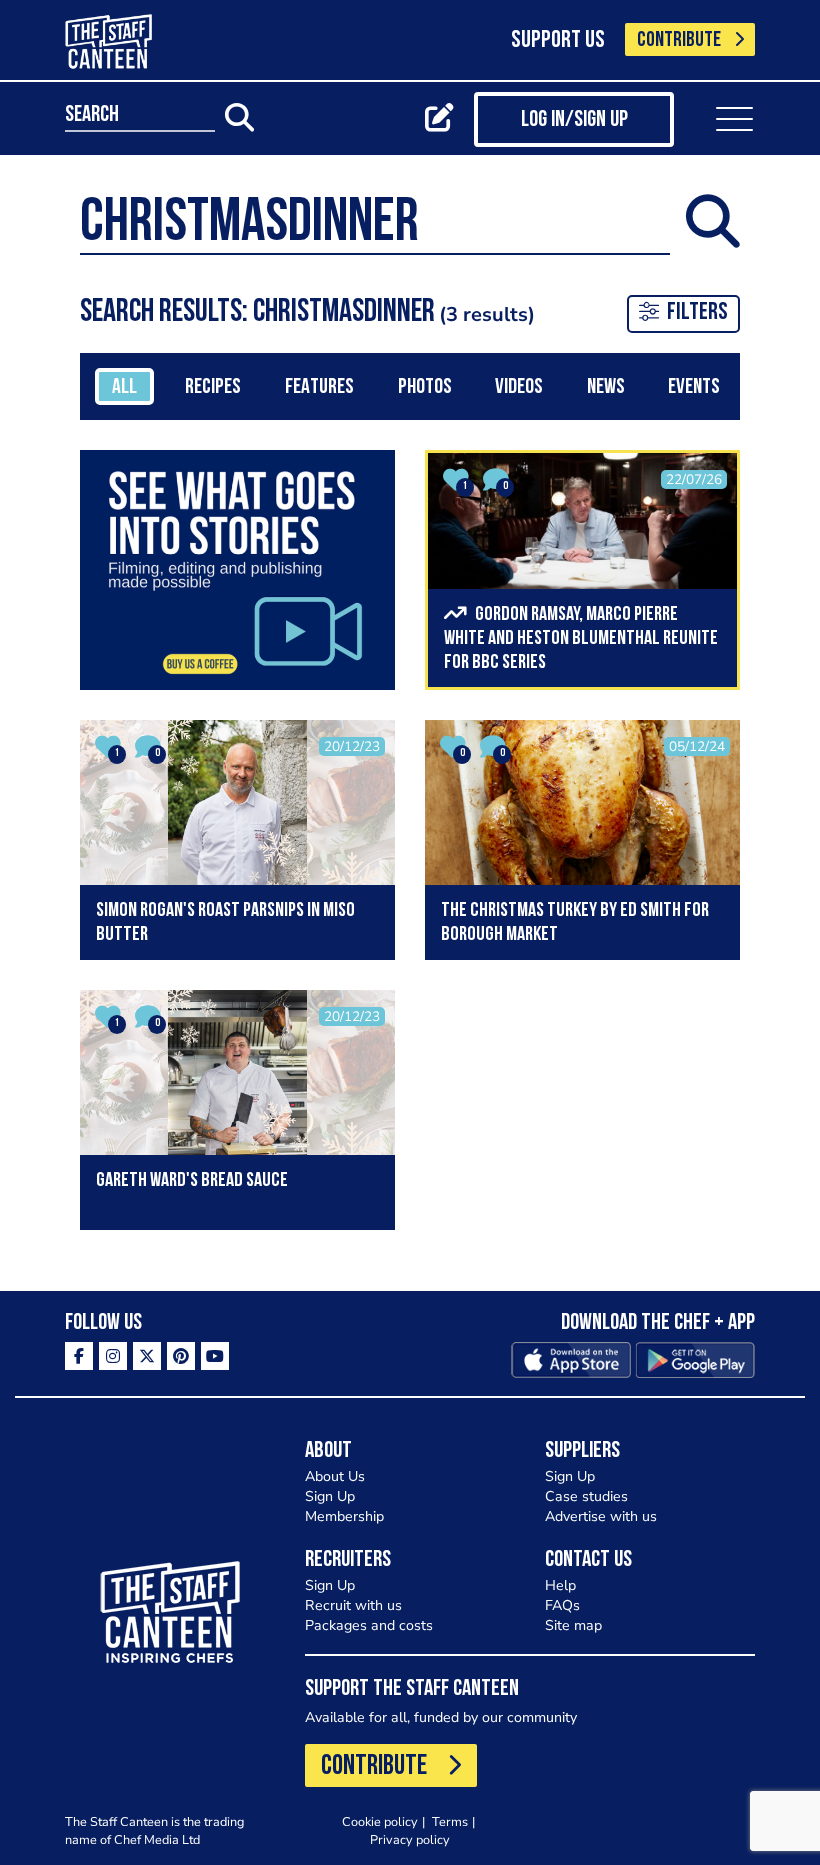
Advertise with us (601, 1516)
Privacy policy (410, 1839)
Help (560, 1585)
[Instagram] (113, 1356)
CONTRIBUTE (679, 40)
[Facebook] (79, 1356)
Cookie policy (380, 1821)
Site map (573, 1625)
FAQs (562, 1605)
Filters (697, 313)
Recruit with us (353, 1605)
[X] (147, 1356)
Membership (344, 1516)
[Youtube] (215, 1356)
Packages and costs (369, 1625)
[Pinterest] (181, 1356)
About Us (335, 1476)
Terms (450, 1821)
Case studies (586, 1496)
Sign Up (330, 1496)
